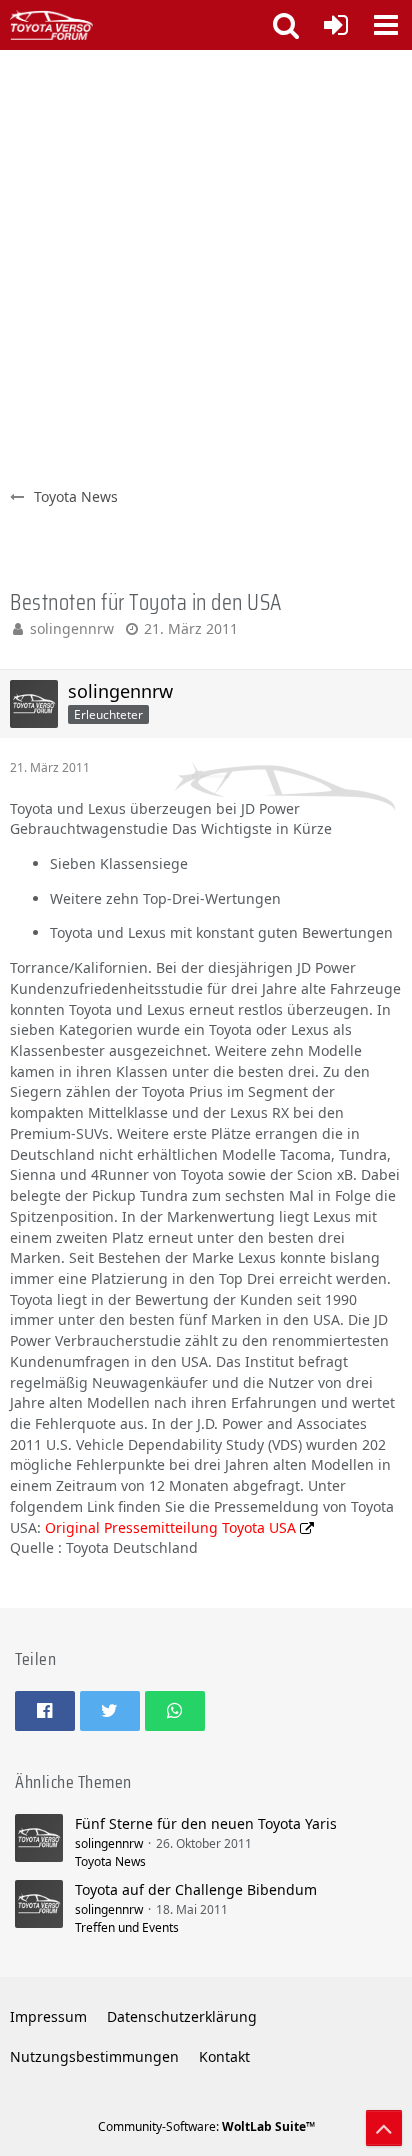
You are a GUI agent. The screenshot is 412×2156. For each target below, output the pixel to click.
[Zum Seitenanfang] (384, 2128)
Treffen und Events (127, 1927)
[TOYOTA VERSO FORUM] (51, 25)
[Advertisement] (206, 266)
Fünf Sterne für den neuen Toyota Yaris (206, 1823)
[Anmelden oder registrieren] (336, 25)
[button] (386, 25)
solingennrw (72, 628)
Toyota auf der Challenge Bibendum (196, 1889)
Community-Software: (206, 2126)
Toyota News (110, 1861)
